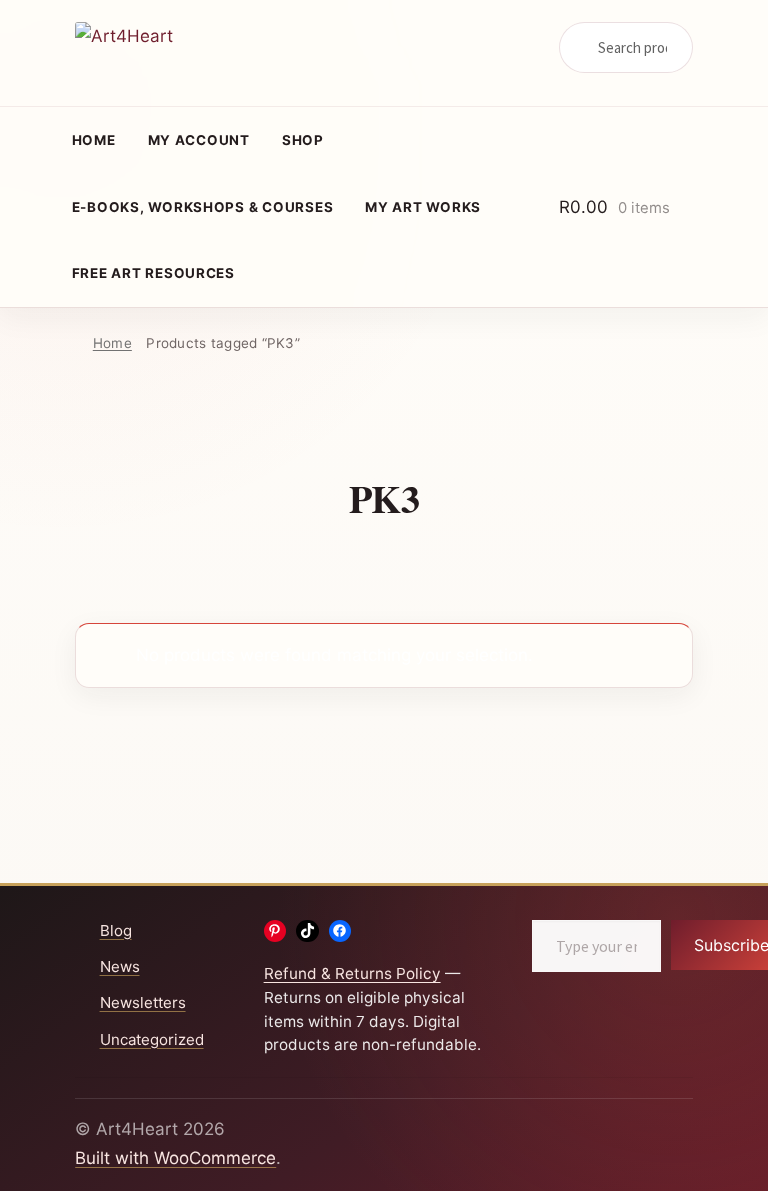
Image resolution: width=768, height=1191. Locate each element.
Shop (303, 140)
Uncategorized (152, 1039)
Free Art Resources (153, 273)
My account (199, 140)
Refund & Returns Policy (352, 973)
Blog (116, 930)
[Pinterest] (275, 931)
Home (94, 140)
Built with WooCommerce (175, 1158)
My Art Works (423, 207)
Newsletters (143, 1002)
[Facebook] (340, 931)
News (120, 966)
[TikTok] (307, 931)
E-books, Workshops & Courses (203, 207)
